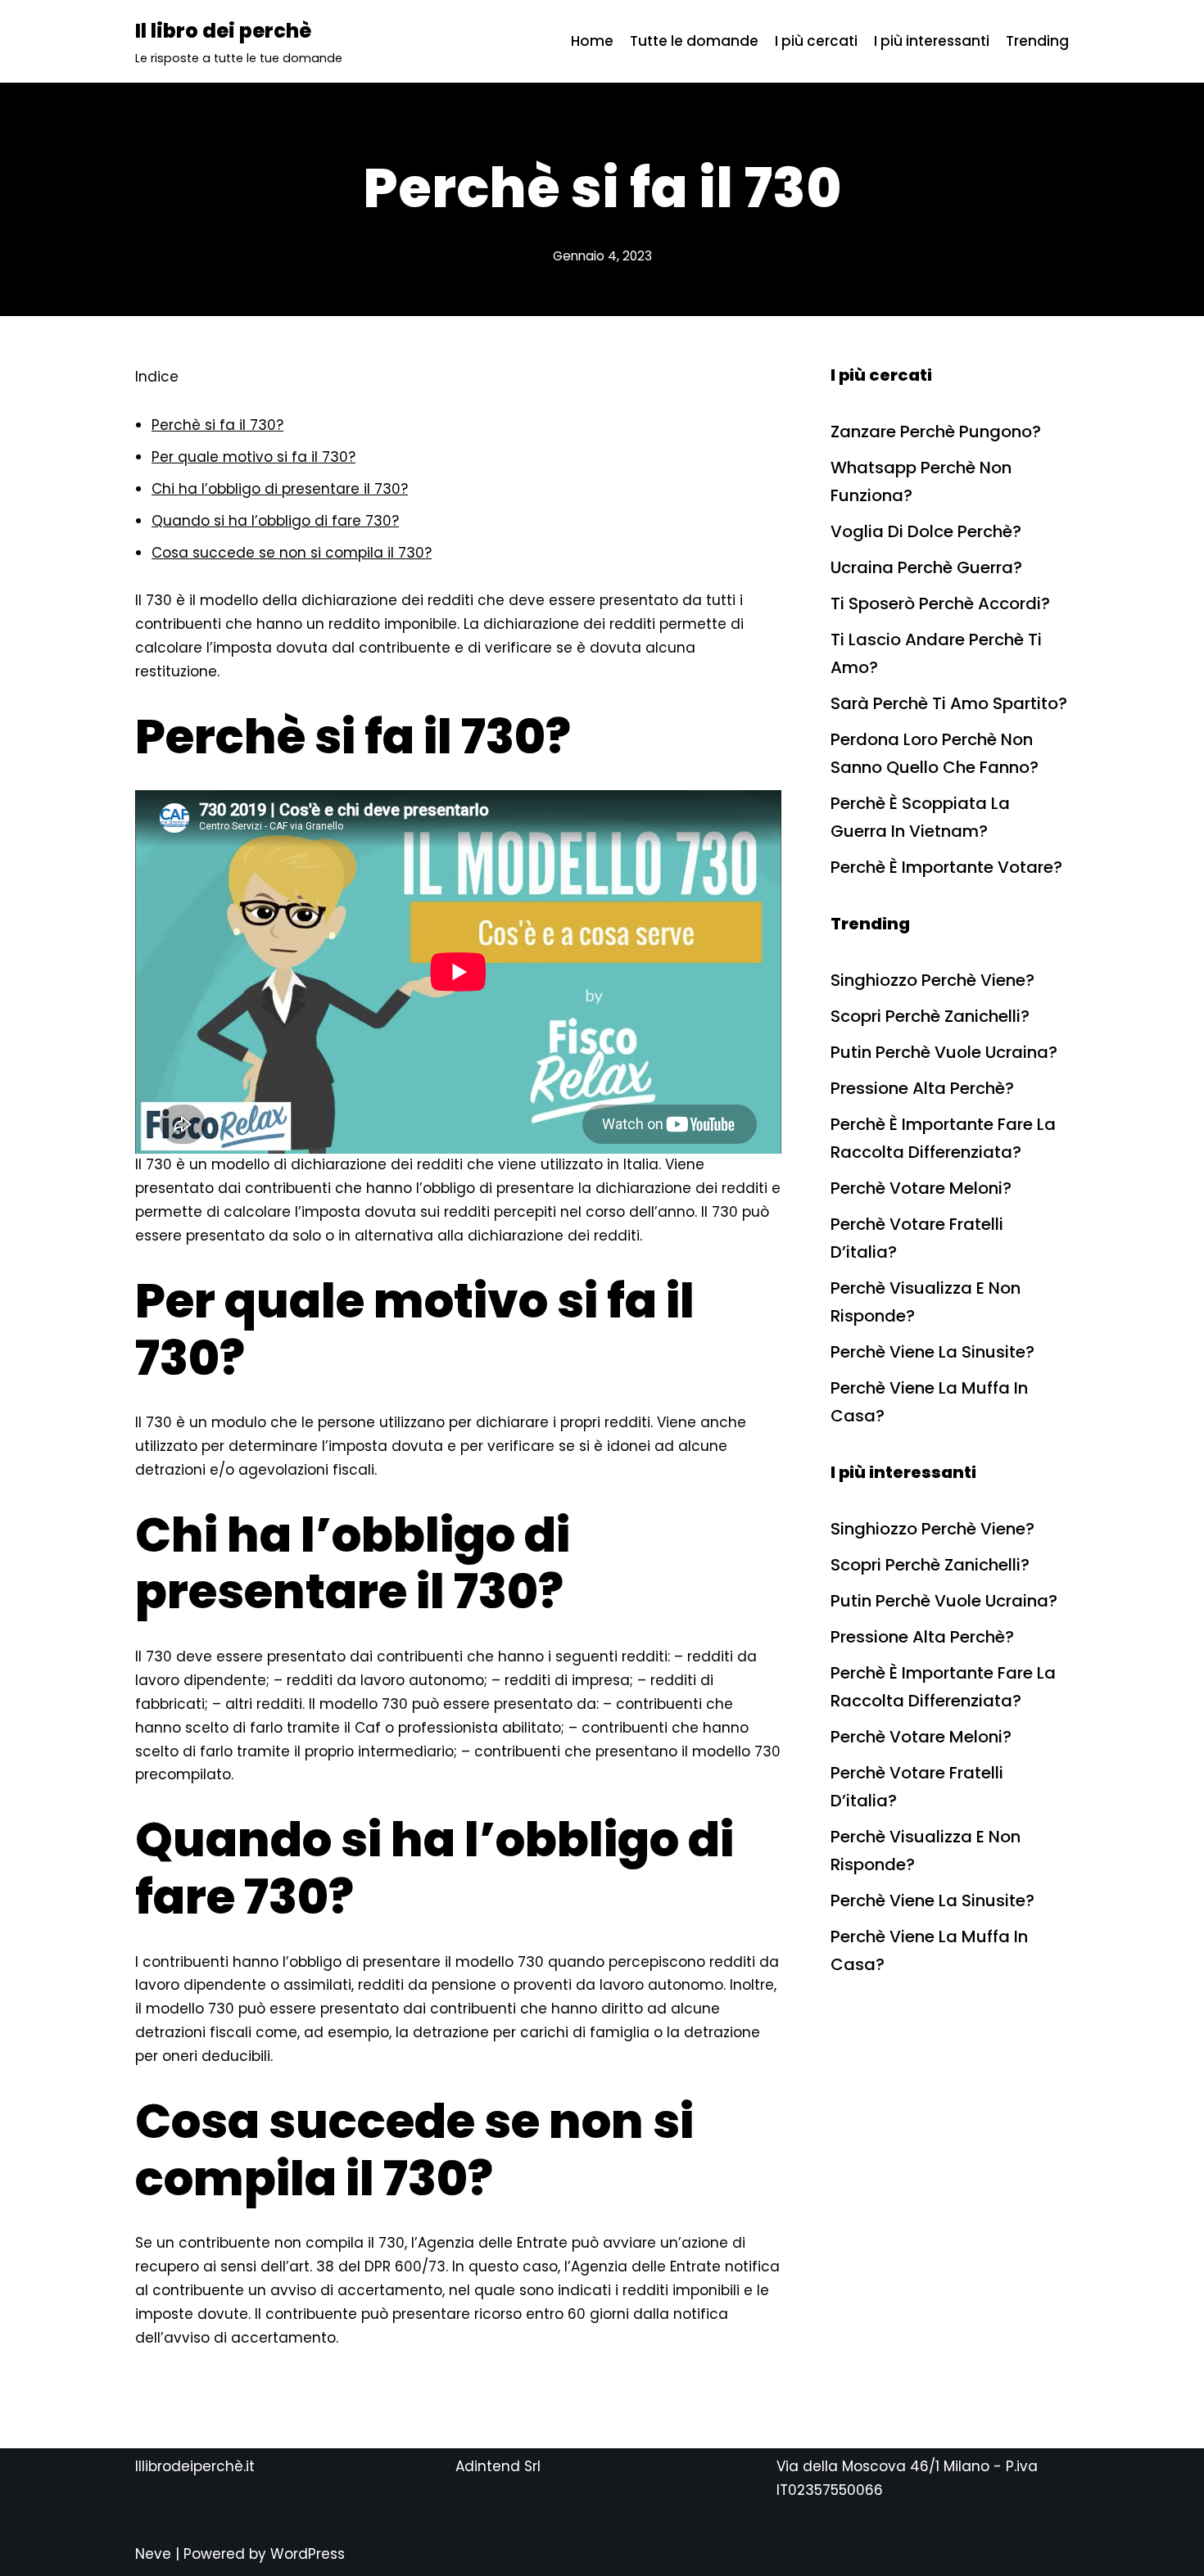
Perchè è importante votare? (946, 867)
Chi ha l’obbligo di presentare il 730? (280, 489)
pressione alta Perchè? (922, 1088)
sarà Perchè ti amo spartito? (949, 703)
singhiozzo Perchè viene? (932, 980)
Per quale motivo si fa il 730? (253, 457)
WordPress (308, 2554)
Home (592, 41)
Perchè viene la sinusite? (932, 1352)
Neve (153, 2554)
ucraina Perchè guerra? (926, 567)
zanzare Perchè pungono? (936, 432)
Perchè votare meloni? (921, 1188)
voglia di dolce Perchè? (926, 531)
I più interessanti (932, 41)
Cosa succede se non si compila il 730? (292, 553)
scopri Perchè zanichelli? (930, 1016)
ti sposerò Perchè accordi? (940, 603)
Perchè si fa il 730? (217, 425)
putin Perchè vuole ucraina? (944, 1052)
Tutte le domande (694, 41)
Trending (1037, 41)
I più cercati (816, 41)
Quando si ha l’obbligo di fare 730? (275, 521)
